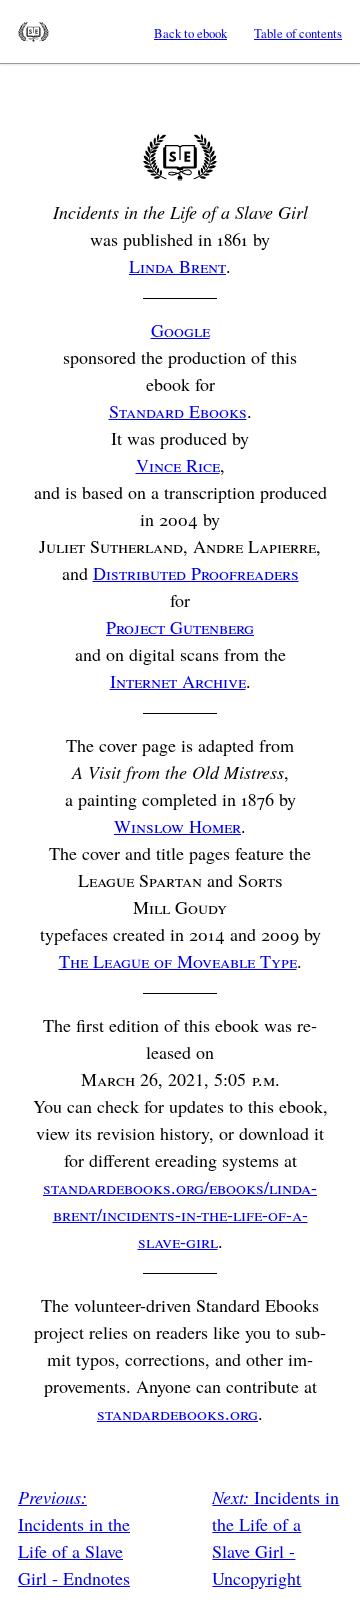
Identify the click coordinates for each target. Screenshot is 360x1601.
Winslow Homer (177, 826)
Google (180, 330)
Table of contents (298, 33)
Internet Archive (178, 681)
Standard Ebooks (33, 32)
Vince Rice (178, 465)
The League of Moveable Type (178, 961)
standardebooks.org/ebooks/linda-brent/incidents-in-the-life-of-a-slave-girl (180, 1214)
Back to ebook (190, 33)
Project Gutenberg (180, 627)
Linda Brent (177, 266)
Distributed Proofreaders (196, 573)
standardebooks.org (177, 1413)
